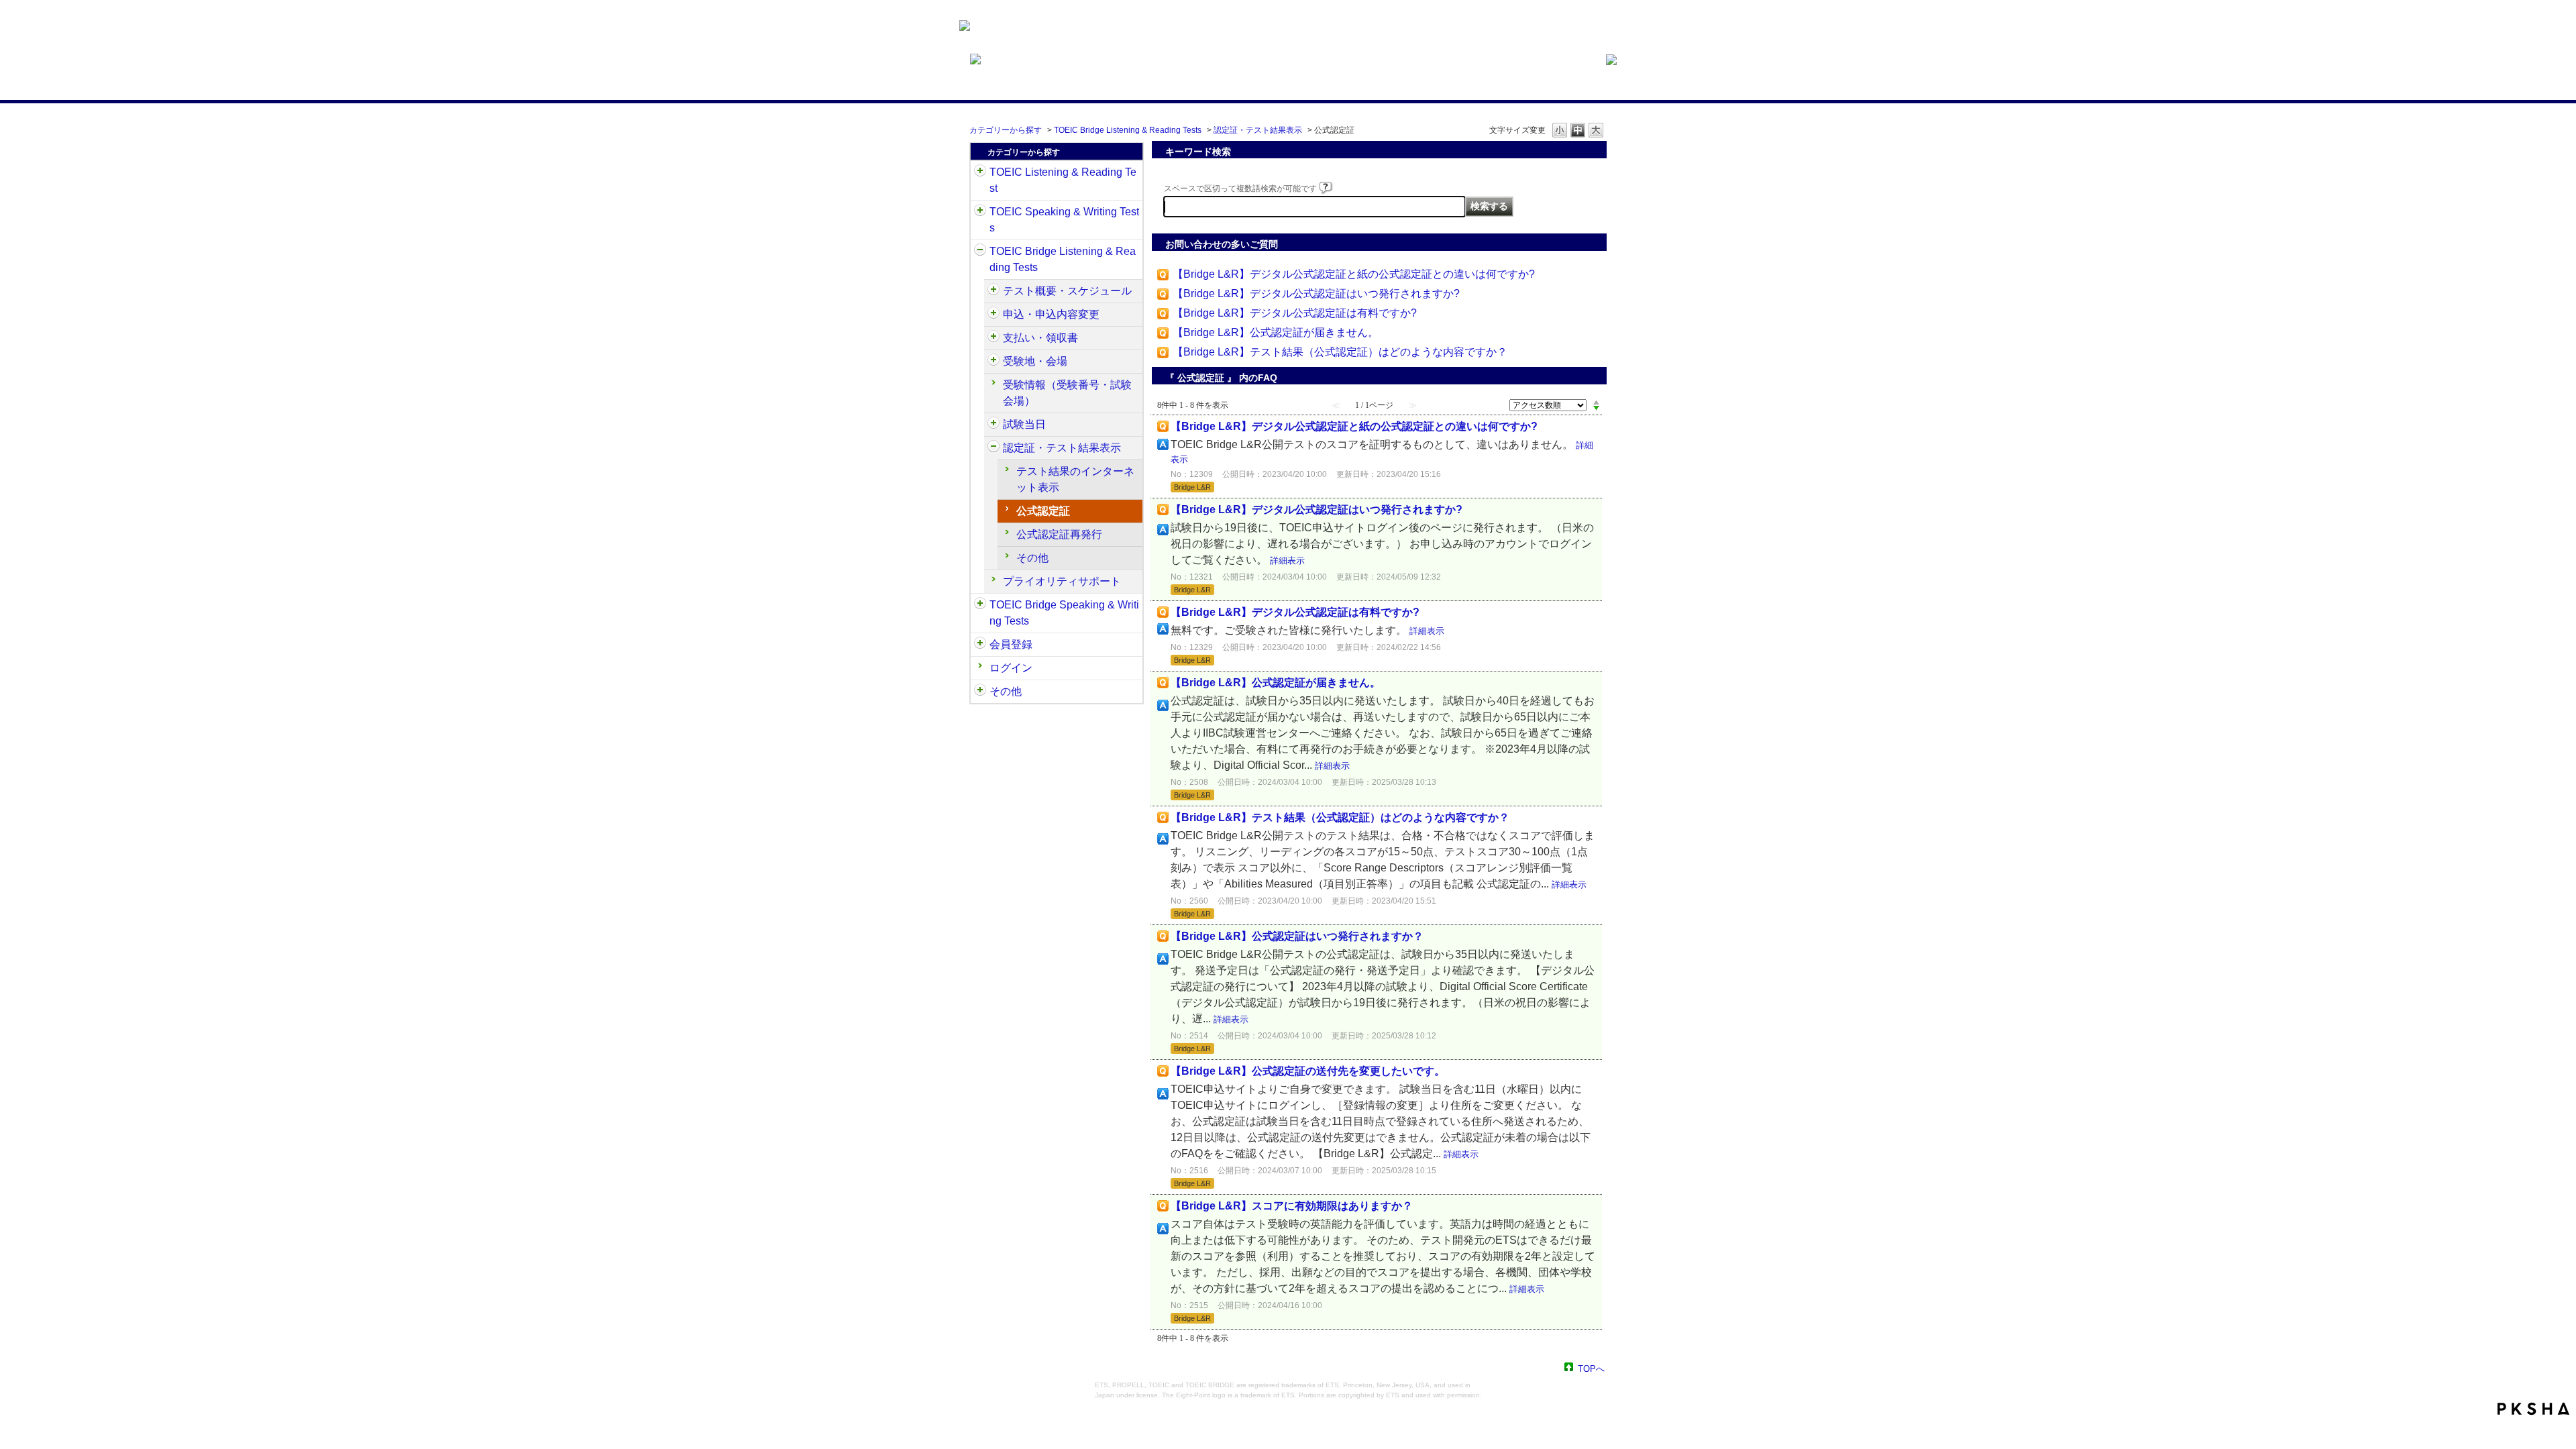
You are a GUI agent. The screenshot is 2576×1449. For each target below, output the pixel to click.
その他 (1032, 558)
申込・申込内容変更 (1051, 314)
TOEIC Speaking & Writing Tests (1064, 220)
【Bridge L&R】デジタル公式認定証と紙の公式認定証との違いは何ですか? (1354, 274)
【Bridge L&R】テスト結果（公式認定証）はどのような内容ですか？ (1340, 352)
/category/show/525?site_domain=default (994, 338)
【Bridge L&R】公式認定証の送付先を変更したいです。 (1308, 1071)
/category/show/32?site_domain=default (980, 212)
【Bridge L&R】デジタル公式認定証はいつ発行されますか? (1316, 293)
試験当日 (1024, 424)
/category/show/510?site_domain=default (994, 291)
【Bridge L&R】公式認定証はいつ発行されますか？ (1297, 936)
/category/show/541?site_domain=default (994, 448)
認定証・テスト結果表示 (1258, 130)
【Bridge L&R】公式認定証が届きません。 (1276, 332)
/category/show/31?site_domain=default (980, 172)
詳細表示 (1287, 560)
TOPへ (1591, 1368)
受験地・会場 (1035, 361)
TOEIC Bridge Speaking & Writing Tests (1064, 613)
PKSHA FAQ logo (2533, 1409)
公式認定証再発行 (1059, 534)
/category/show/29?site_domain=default (980, 645)
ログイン (1011, 668)
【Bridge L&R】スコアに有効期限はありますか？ (1292, 1206)
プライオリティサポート (1062, 581)
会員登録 (1011, 644)
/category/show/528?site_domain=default (994, 362)
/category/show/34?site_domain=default (980, 605)
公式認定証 (1043, 511)
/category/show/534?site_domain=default (994, 425)
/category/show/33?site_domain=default (980, 252)
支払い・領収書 (1040, 338)
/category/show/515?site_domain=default (994, 315)
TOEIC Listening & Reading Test (1063, 180)
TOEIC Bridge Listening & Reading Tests (1128, 130)
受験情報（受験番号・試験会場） (1067, 393)
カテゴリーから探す (1006, 130)
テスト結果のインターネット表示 (1075, 479)
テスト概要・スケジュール (1067, 291)
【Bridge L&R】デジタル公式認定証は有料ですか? (1295, 313)
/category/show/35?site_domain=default (980, 692)
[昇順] (1596, 402)
